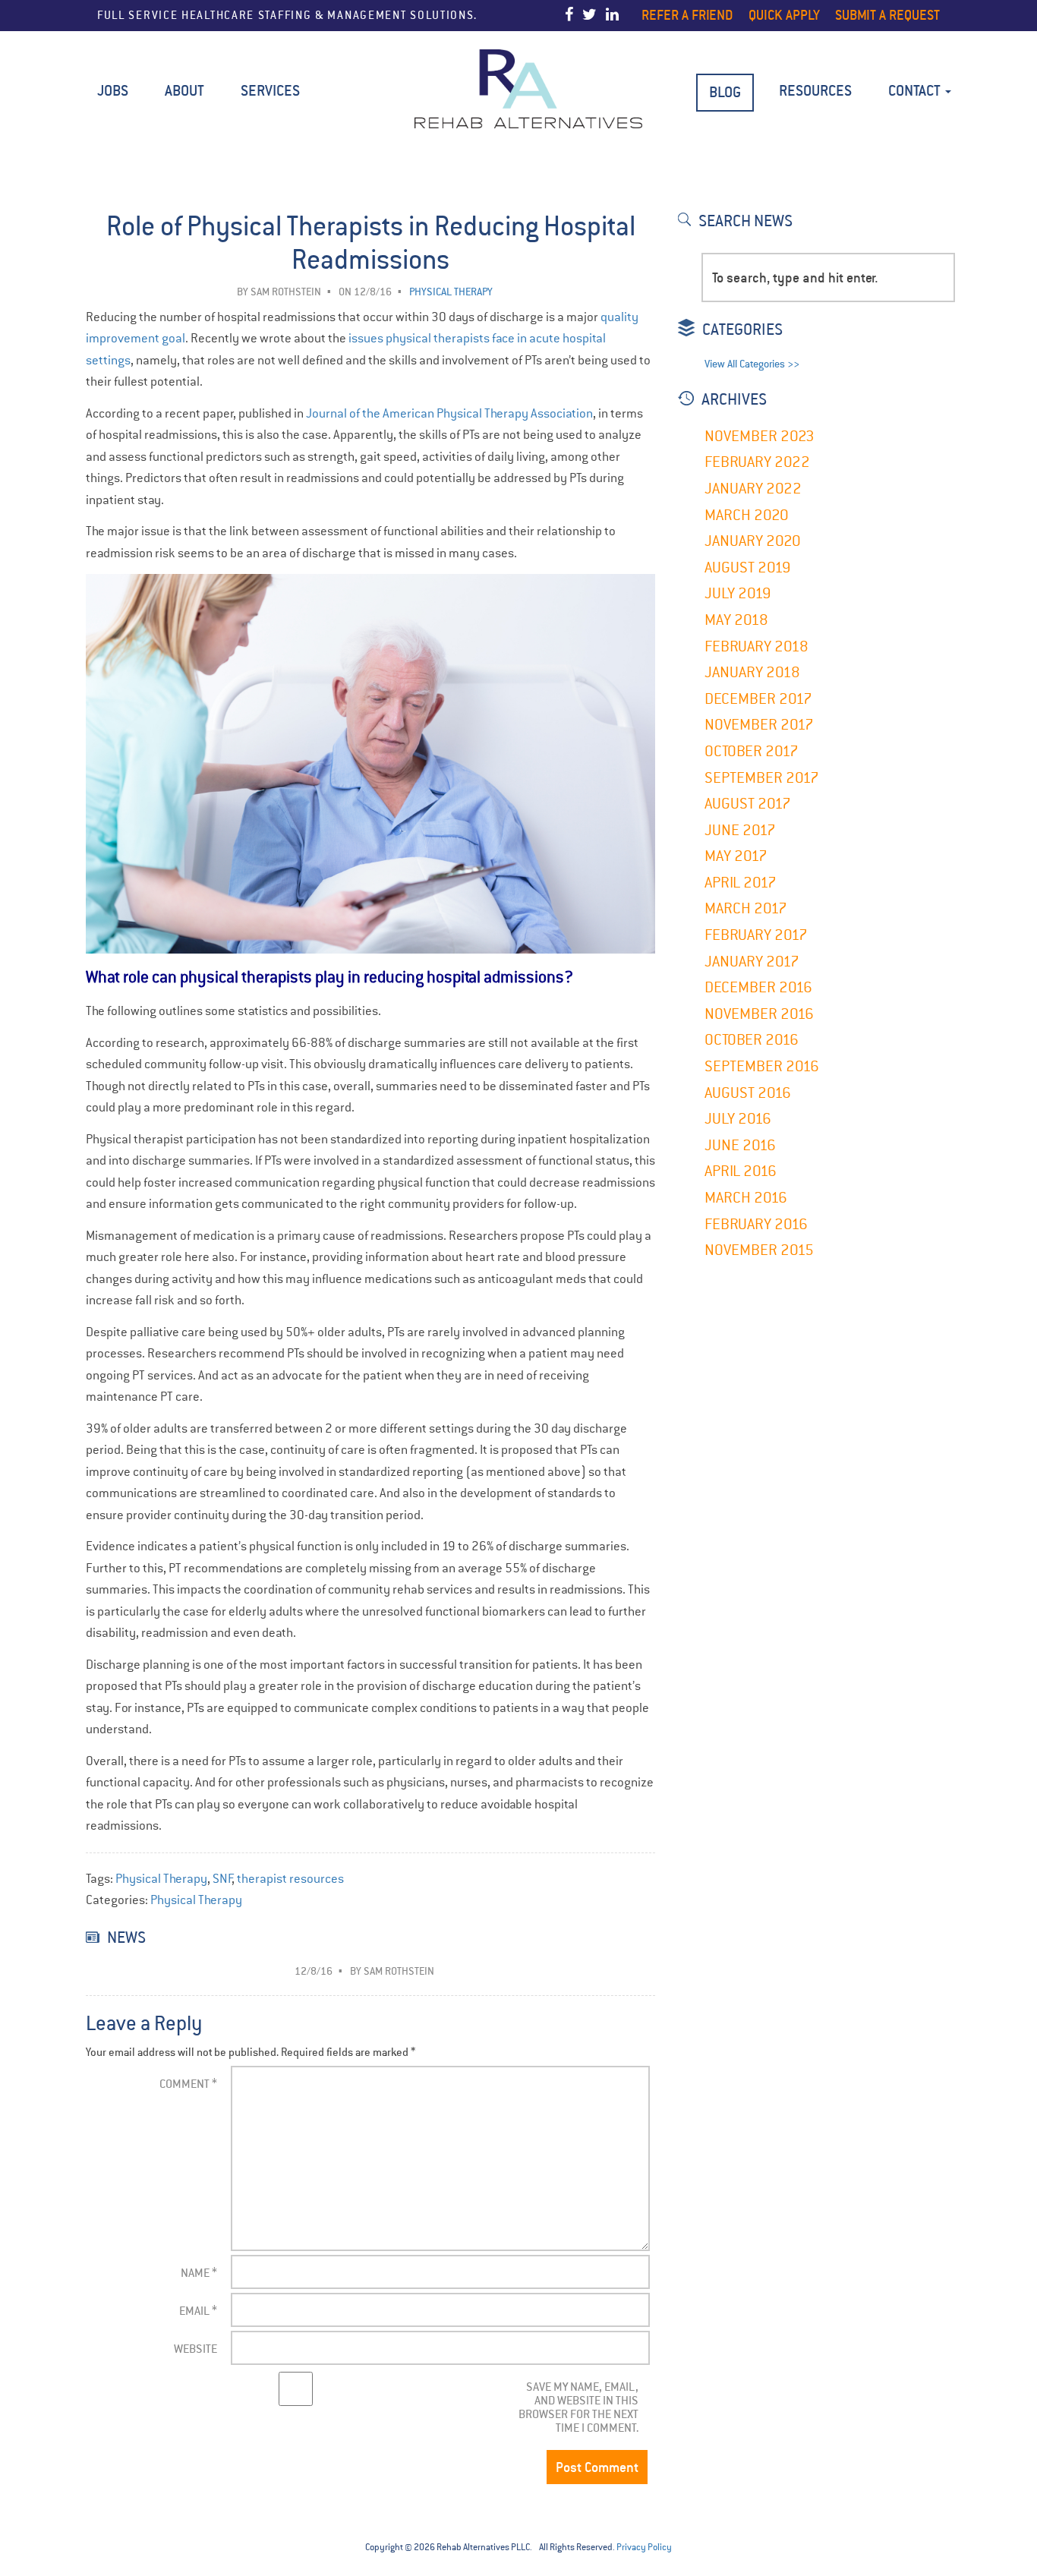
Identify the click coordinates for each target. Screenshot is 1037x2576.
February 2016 (756, 1224)
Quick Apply (784, 15)
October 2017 (752, 751)
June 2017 (740, 830)
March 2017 (746, 908)
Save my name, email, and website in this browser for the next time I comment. (578, 2407)
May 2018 (736, 620)
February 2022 (757, 462)
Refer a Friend (687, 15)
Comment (188, 2084)
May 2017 (736, 856)
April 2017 (741, 883)
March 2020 (747, 515)
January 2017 (752, 962)
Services (270, 91)
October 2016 (752, 1040)
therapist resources (290, 1879)
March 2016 (746, 1198)
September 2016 (762, 1066)
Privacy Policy (644, 2547)
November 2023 (760, 436)
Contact (916, 91)
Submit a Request (887, 15)
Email (198, 2311)
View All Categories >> (752, 364)
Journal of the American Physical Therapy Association (449, 413)
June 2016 (740, 1145)
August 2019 (748, 568)
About (184, 91)
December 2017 (758, 699)
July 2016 (738, 1119)
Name (199, 2273)
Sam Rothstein (286, 292)
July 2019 (738, 593)
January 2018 (752, 672)
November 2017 (759, 725)
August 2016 (748, 1093)
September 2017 (762, 778)
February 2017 (756, 935)
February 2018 (756, 646)
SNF (223, 1879)
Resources (815, 91)
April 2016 (741, 1171)
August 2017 (748, 804)
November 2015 (759, 1250)
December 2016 (758, 987)
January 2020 (753, 541)
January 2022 (753, 489)
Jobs (113, 91)
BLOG (725, 92)
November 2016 (759, 1014)
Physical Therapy (161, 1879)
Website (195, 2349)
